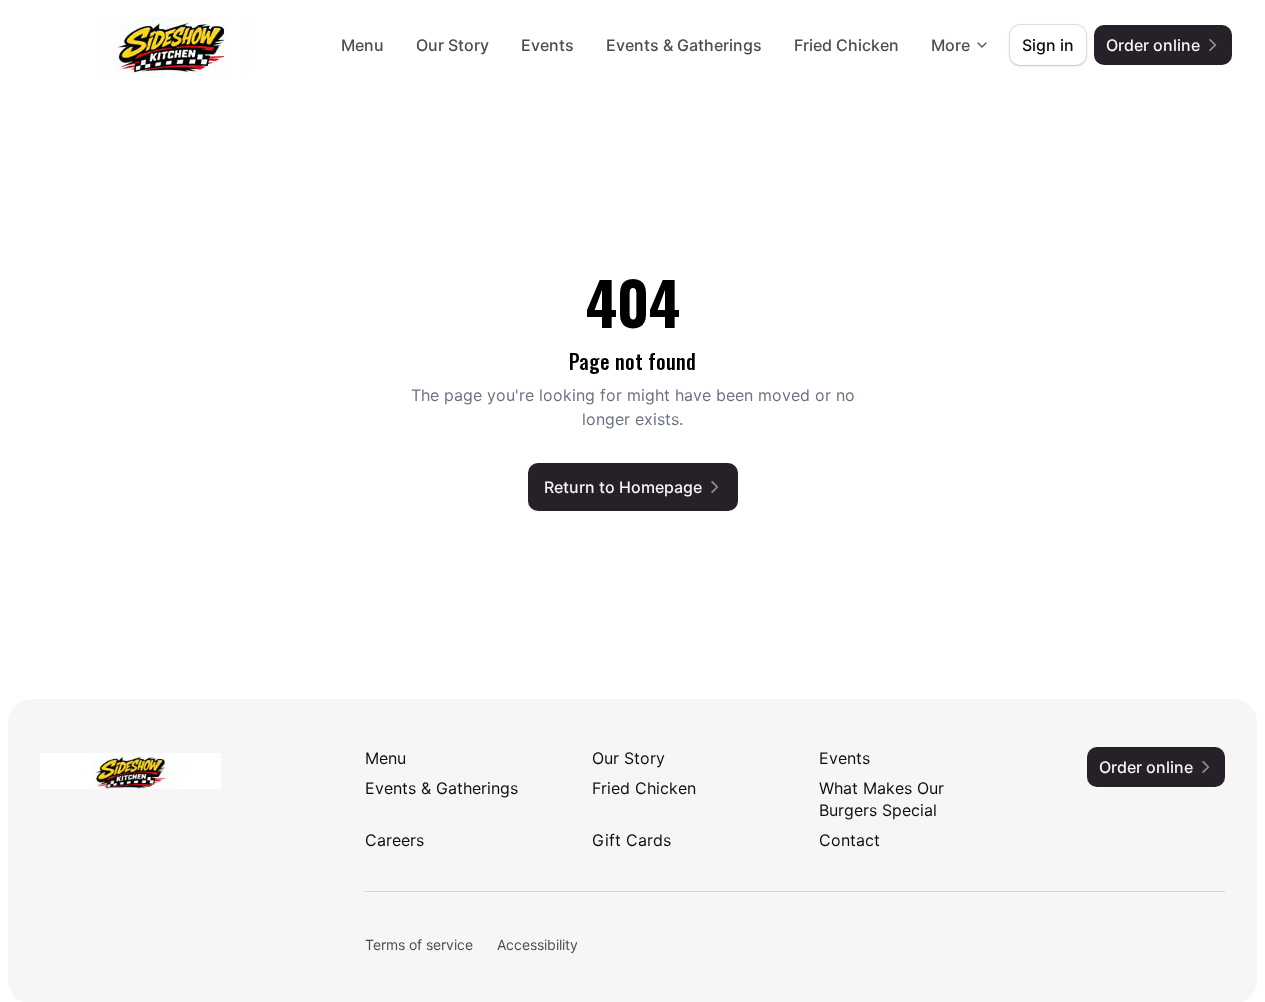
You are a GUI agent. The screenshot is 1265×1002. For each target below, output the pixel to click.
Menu (362, 45)
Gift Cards (631, 840)
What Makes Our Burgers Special (881, 799)
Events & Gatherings (684, 45)
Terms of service (419, 944)
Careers (394, 840)
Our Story (452, 45)
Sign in (1048, 45)
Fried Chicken (846, 45)
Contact (849, 840)
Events (547, 45)
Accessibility (537, 944)
